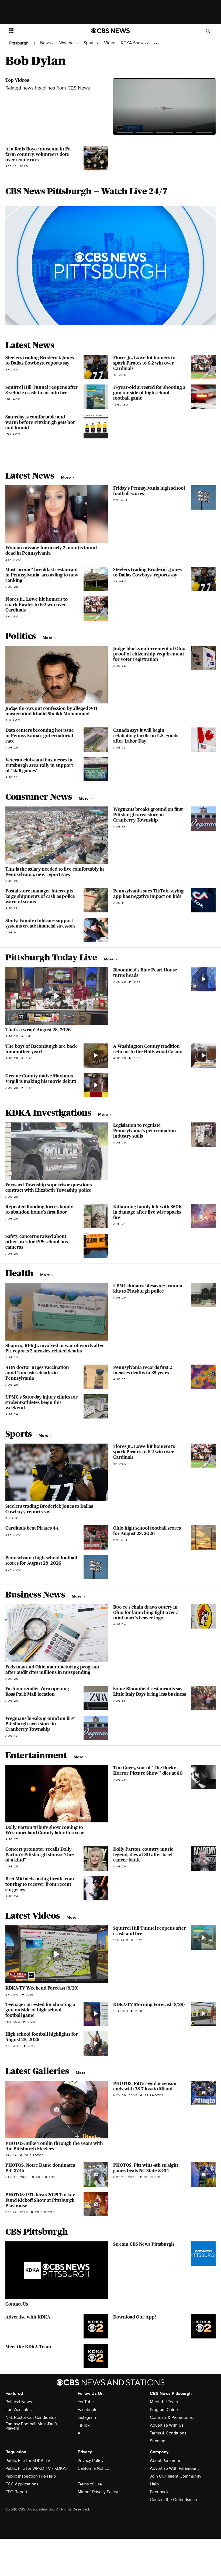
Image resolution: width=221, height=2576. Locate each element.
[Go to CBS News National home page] (110, 31)
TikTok (84, 2425)
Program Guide (164, 2410)
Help (154, 2484)
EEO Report (16, 2492)
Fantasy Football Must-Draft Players (31, 2426)
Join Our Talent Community (176, 2476)
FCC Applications (22, 2484)
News (46, 43)
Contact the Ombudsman (173, 2500)
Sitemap (158, 2441)
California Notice (93, 2468)
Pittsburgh (19, 43)
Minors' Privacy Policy (98, 2492)
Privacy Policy (91, 2461)
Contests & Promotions (171, 2417)
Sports (90, 43)
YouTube (86, 2402)
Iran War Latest (19, 2410)
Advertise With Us (167, 2425)
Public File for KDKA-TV (28, 2461)
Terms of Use (90, 2484)
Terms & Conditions (168, 2433)
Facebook (87, 2410)
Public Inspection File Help (31, 2476)
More (66, 477)
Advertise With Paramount (174, 2468)
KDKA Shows (134, 43)
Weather (68, 43)
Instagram (87, 2417)
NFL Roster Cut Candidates (31, 2417)
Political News (19, 2402)
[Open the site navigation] (43, 31)
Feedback (159, 2492)
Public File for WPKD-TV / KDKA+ (37, 2468)
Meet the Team (164, 2402)
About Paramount (166, 2461)
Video (110, 43)
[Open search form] (208, 31)
